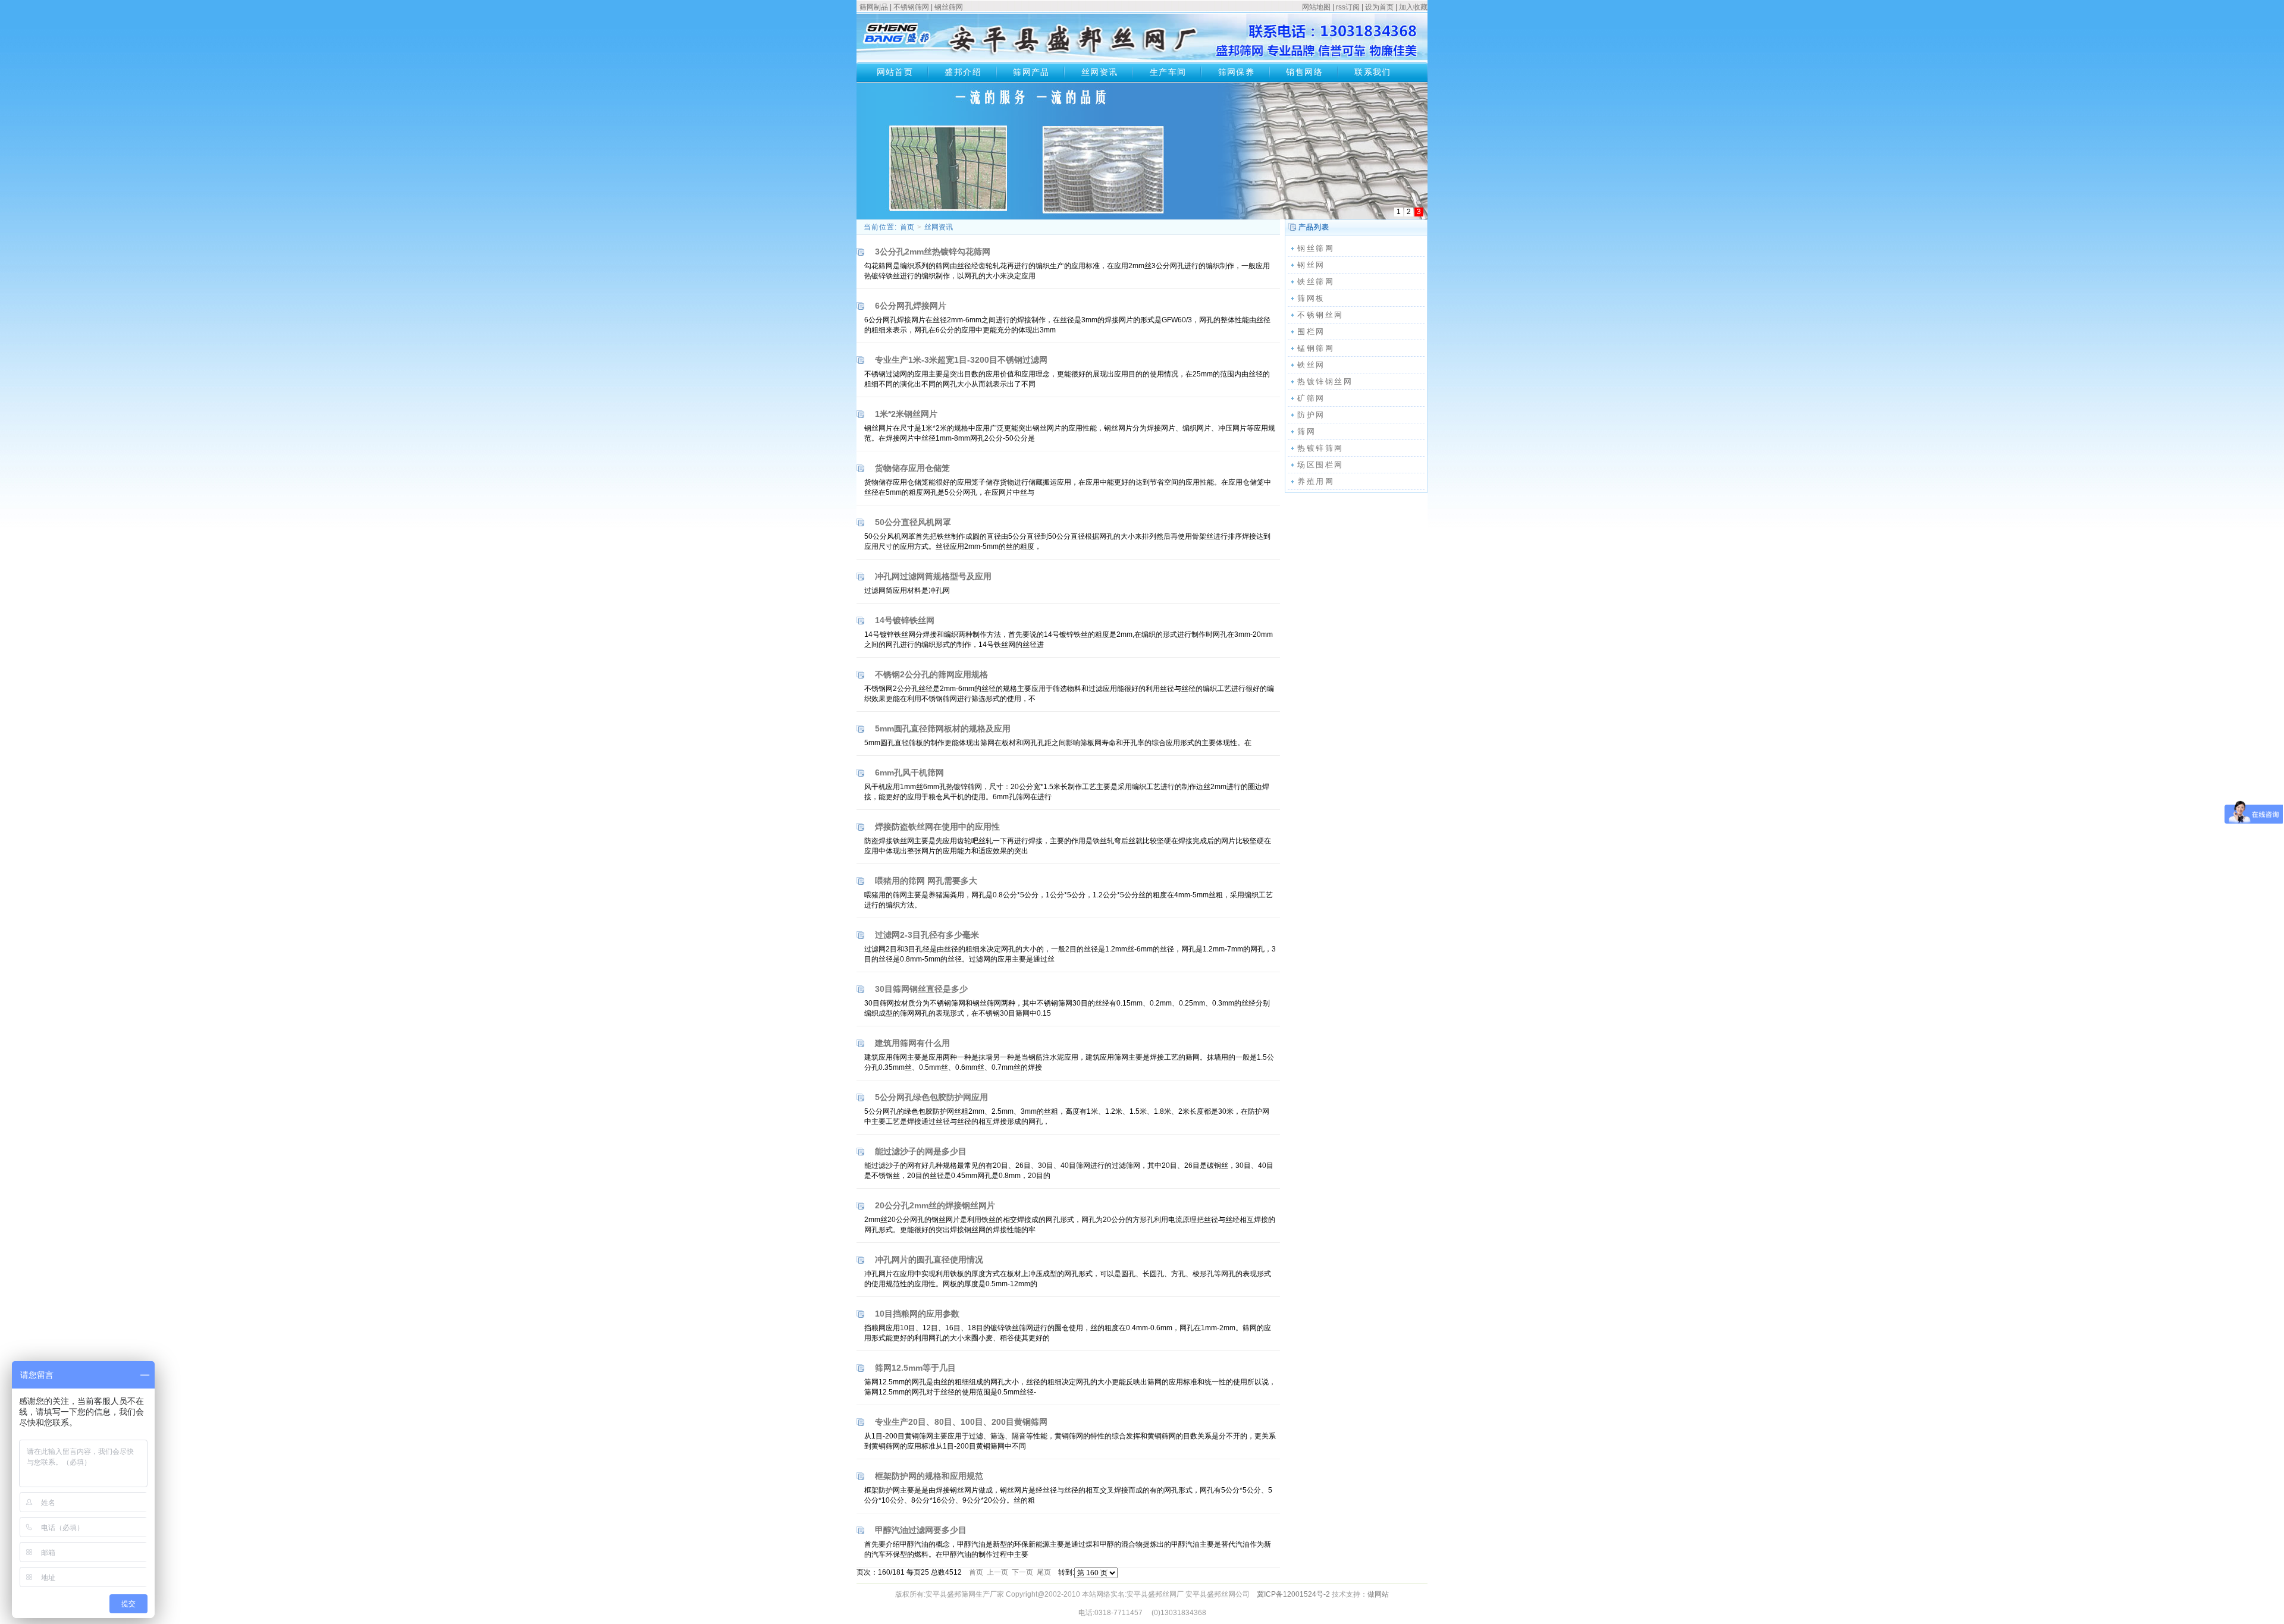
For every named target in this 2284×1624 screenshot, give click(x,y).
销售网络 (1304, 72)
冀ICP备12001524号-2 (1293, 1594)
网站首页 (895, 72)
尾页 (1044, 1572)
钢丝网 (1311, 265)
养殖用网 (1316, 481)
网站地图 (1316, 7)
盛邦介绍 (963, 72)
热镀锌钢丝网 (1325, 381)
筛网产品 (1031, 72)
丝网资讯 (1100, 72)
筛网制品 (874, 7)
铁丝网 (1311, 365)
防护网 (1311, 415)
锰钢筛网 (1316, 348)
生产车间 (1168, 72)
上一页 (997, 1572)
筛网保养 (1237, 72)
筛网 (1306, 431)
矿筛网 (1311, 398)
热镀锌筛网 (1320, 448)
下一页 (1022, 1572)
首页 (907, 227)
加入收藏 (1413, 7)
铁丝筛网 (1316, 282)
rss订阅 (1348, 7)
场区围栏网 (1320, 465)
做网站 (1378, 1594)
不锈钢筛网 (911, 7)
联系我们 (1373, 72)
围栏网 (1311, 332)
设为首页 (1379, 7)
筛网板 (1311, 298)
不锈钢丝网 (1320, 315)
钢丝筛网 (949, 7)
